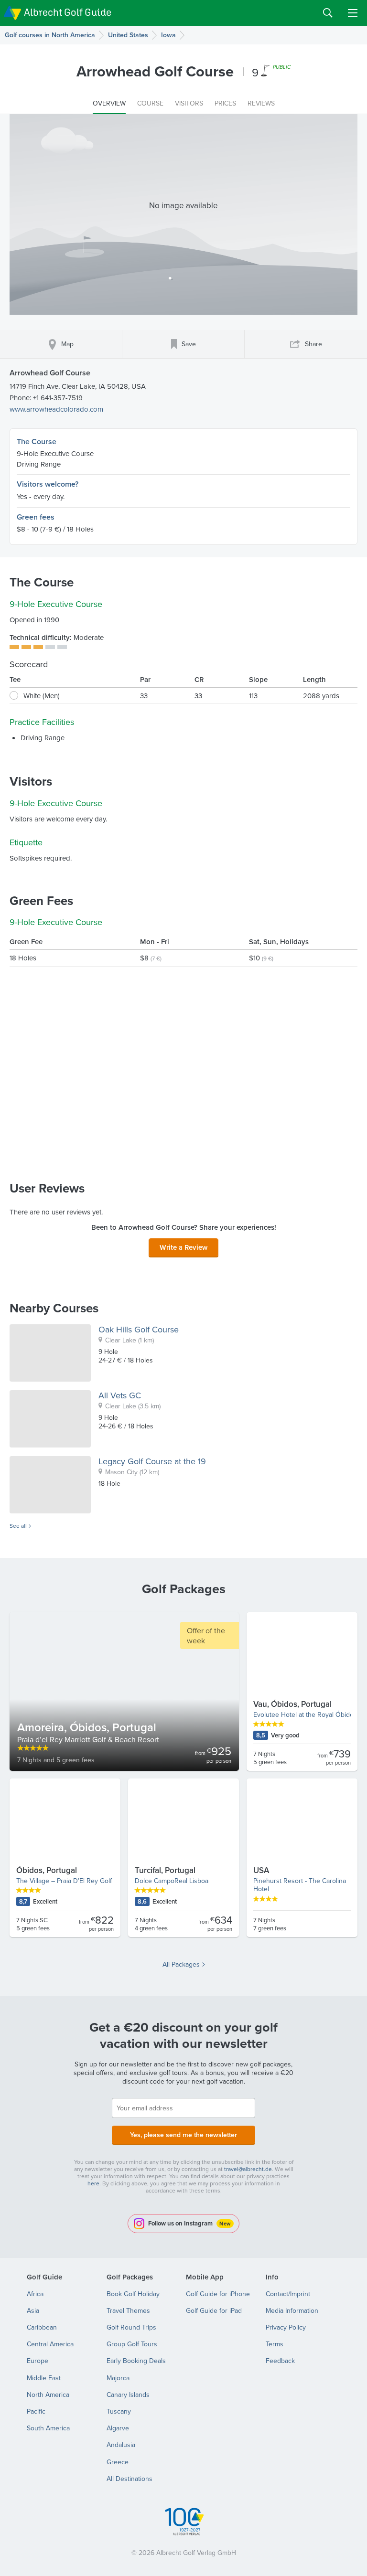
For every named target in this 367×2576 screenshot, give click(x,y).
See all (18, 1526)
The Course (37, 442)
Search (328, 13)
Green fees (36, 517)
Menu (353, 13)
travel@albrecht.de (248, 2169)
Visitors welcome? (48, 484)
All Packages (181, 1964)
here (93, 2183)
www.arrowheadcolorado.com (56, 409)
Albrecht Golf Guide (68, 12)
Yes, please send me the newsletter (183, 2135)
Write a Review (183, 1247)
